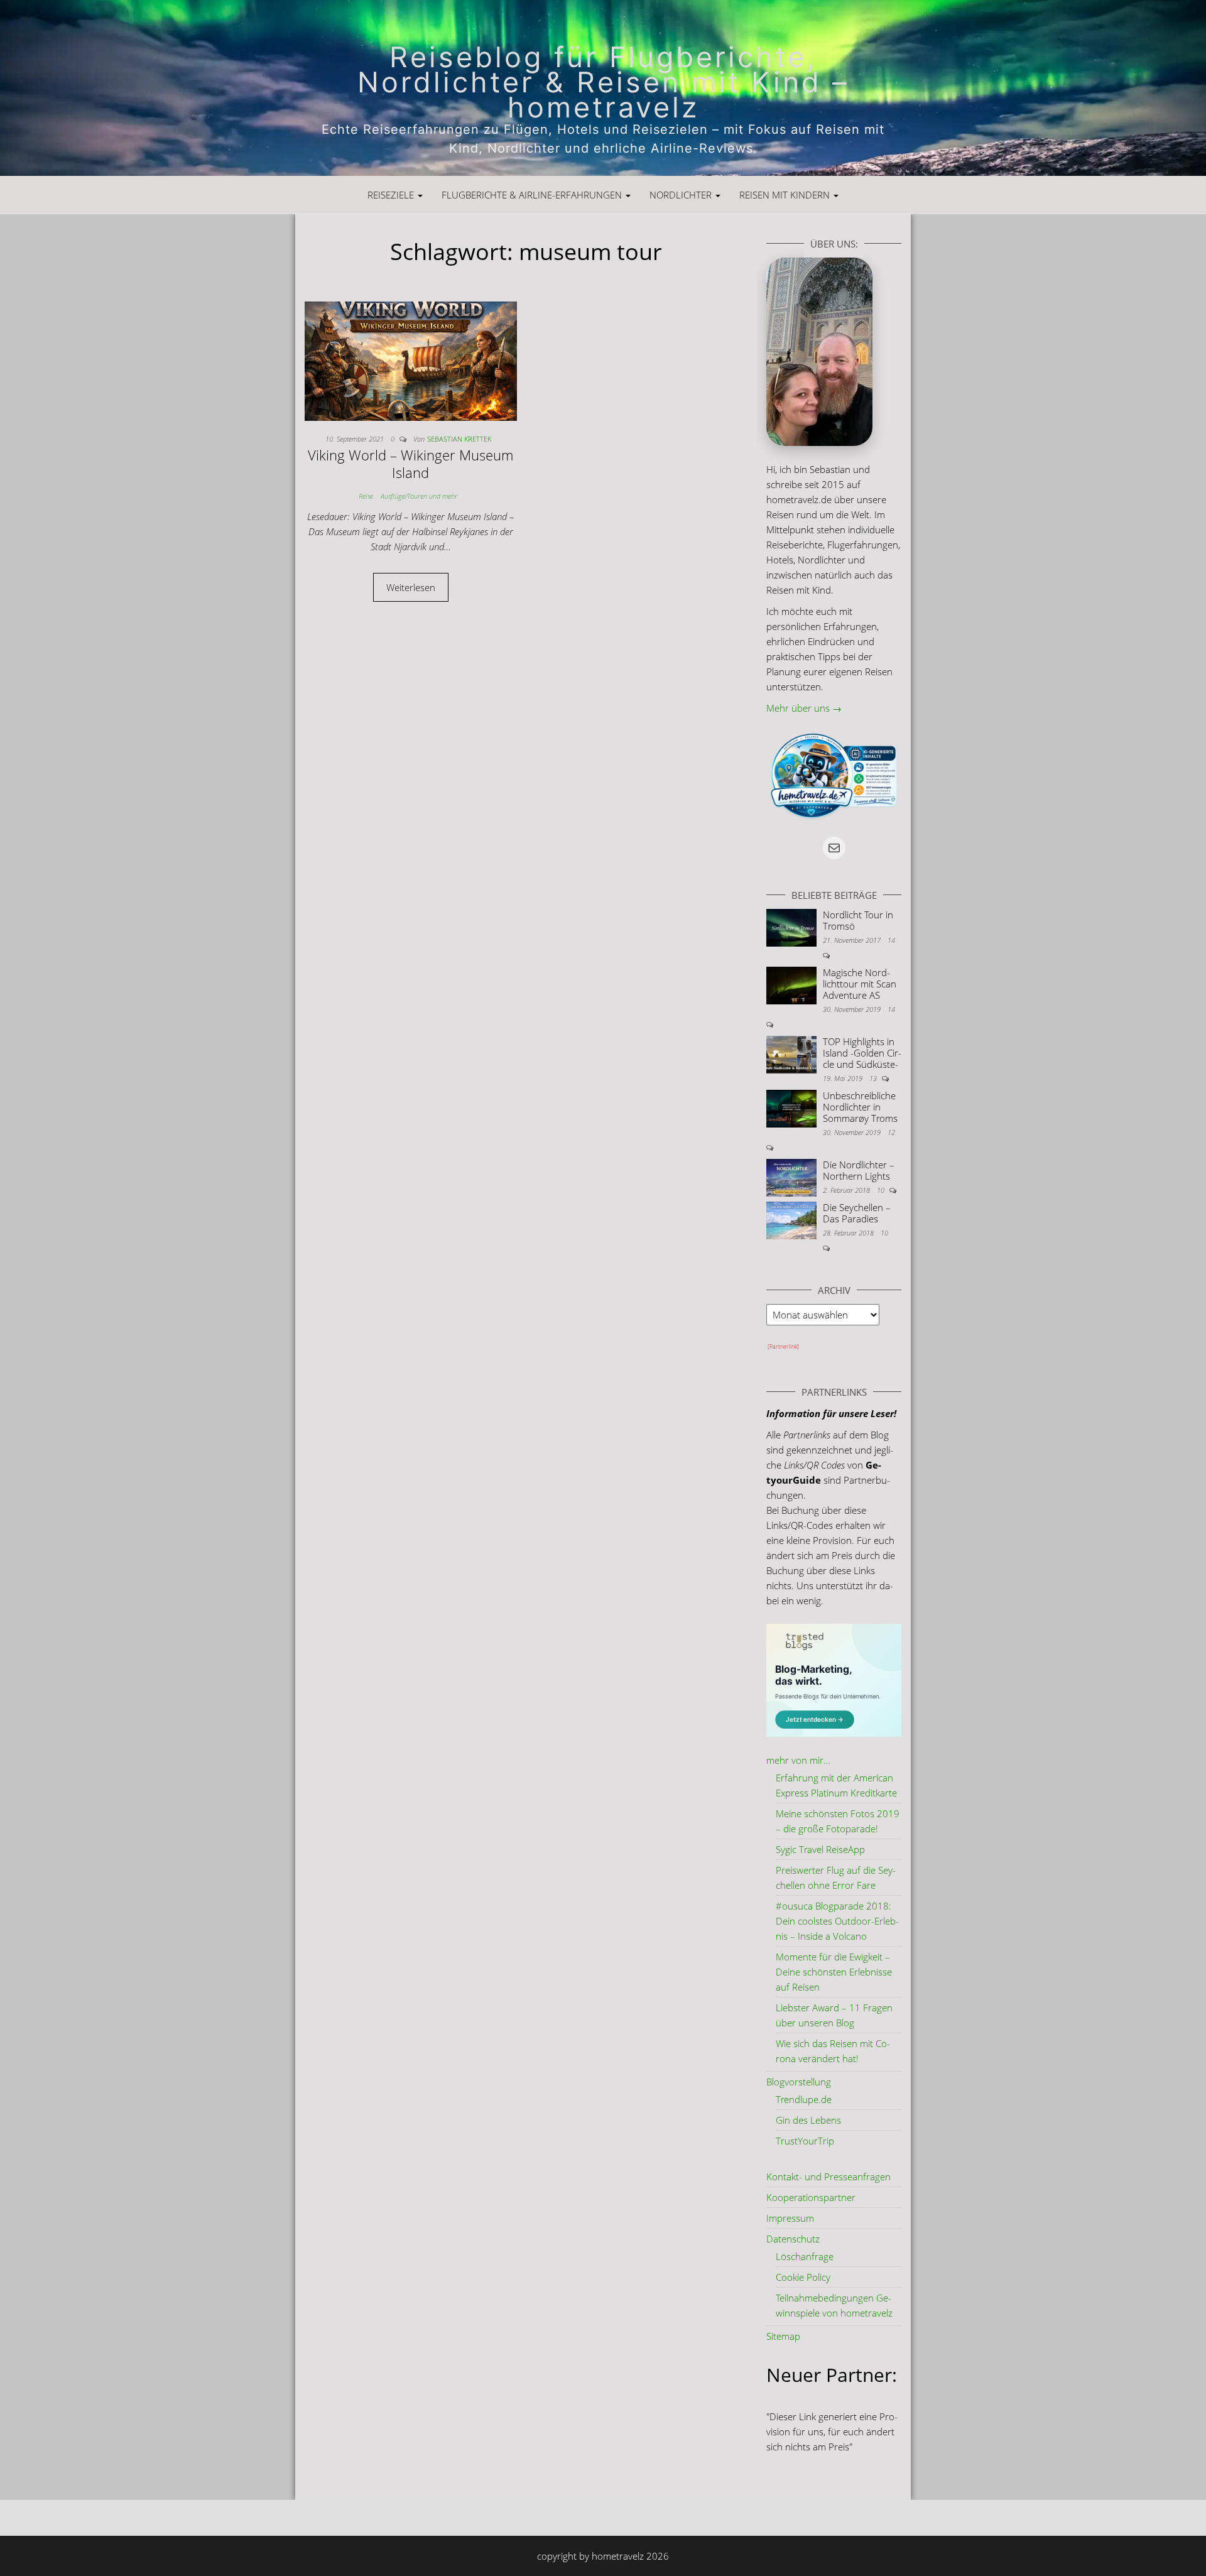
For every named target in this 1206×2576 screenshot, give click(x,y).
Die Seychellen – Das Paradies (857, 1213)
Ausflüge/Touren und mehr (419, 496)
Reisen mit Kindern (786, 195)
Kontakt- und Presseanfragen (828, 2177)
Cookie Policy (803, 2277)
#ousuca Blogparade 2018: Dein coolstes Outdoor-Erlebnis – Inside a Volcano (837, 1921)
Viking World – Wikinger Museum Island (410, 464)
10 (882, 1190)
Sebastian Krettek (459, 439)
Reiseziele (392, 195)
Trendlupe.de (804, 2099)
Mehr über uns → (804, 708)
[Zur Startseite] (603, 88)
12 (891, 1132)
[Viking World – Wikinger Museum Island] (411, 360)
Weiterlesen (411, 587)
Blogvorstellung (799, 2082)
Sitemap (783, 2336)
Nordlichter (682, 195)
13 (874, 1078)
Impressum (790, 2218)
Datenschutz (793, 2239)
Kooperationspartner (811, 2197)
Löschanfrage (805, 2256)
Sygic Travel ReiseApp (820, 1849)
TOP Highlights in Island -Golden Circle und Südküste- (862, 1053)
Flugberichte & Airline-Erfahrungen (533, 195)
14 (891, 940)
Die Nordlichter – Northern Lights (859, 1170)
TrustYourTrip (805, 2141)
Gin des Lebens (808, 2120)
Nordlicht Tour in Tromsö (858, 920)
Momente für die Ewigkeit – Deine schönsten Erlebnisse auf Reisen (834, 1972)
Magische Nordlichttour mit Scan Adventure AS (860, 984)
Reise (366, 496)
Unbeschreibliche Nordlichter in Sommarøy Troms (860, 1107)
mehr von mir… (798, 1760)
